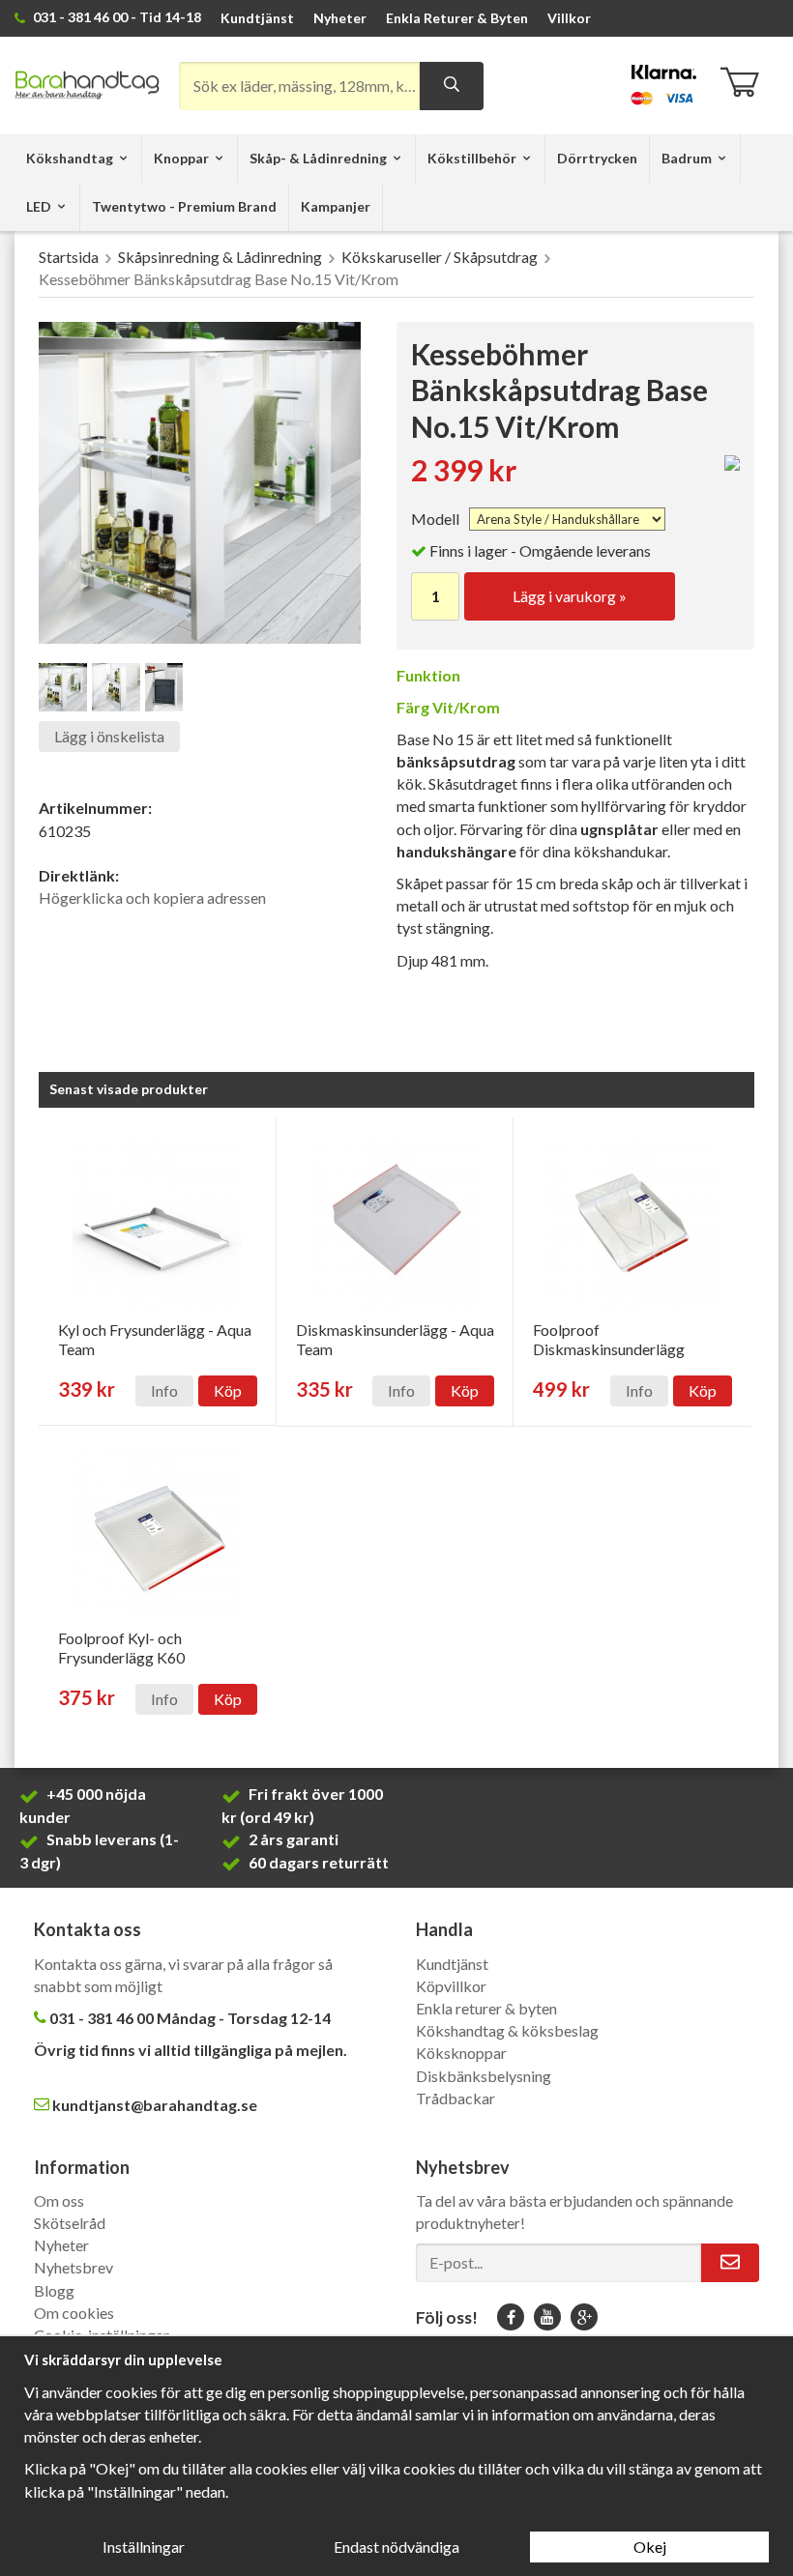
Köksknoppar (461, 2053)
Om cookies (74, 2313)
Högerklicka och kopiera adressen (152, 897)
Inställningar (144, 2547)
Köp (228, 1390)
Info (164, 1390)
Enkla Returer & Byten (457, 18)
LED (39, 206)
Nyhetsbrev (73, 2267)
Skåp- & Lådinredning (318, 158)
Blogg (54, 2290)
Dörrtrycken (597, 158)
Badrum (687, 158)
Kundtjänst (257, 18)
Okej (650, 2547)
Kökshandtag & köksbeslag (507, 2030)
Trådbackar (455, 2098)
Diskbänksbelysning (484, 2076)
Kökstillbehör (472, 158)
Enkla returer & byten (486, 2008)
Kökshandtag (70, 158)
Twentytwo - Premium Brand (184, 206)
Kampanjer (336, 206)
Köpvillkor (451, 1986)
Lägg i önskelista (109, 736)
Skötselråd (70, 2223)
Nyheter (340, 18)
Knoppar (181, 158)
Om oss (59, 2200)
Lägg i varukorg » (570, 596)
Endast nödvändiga (396, 2547)
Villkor (569, 18)
